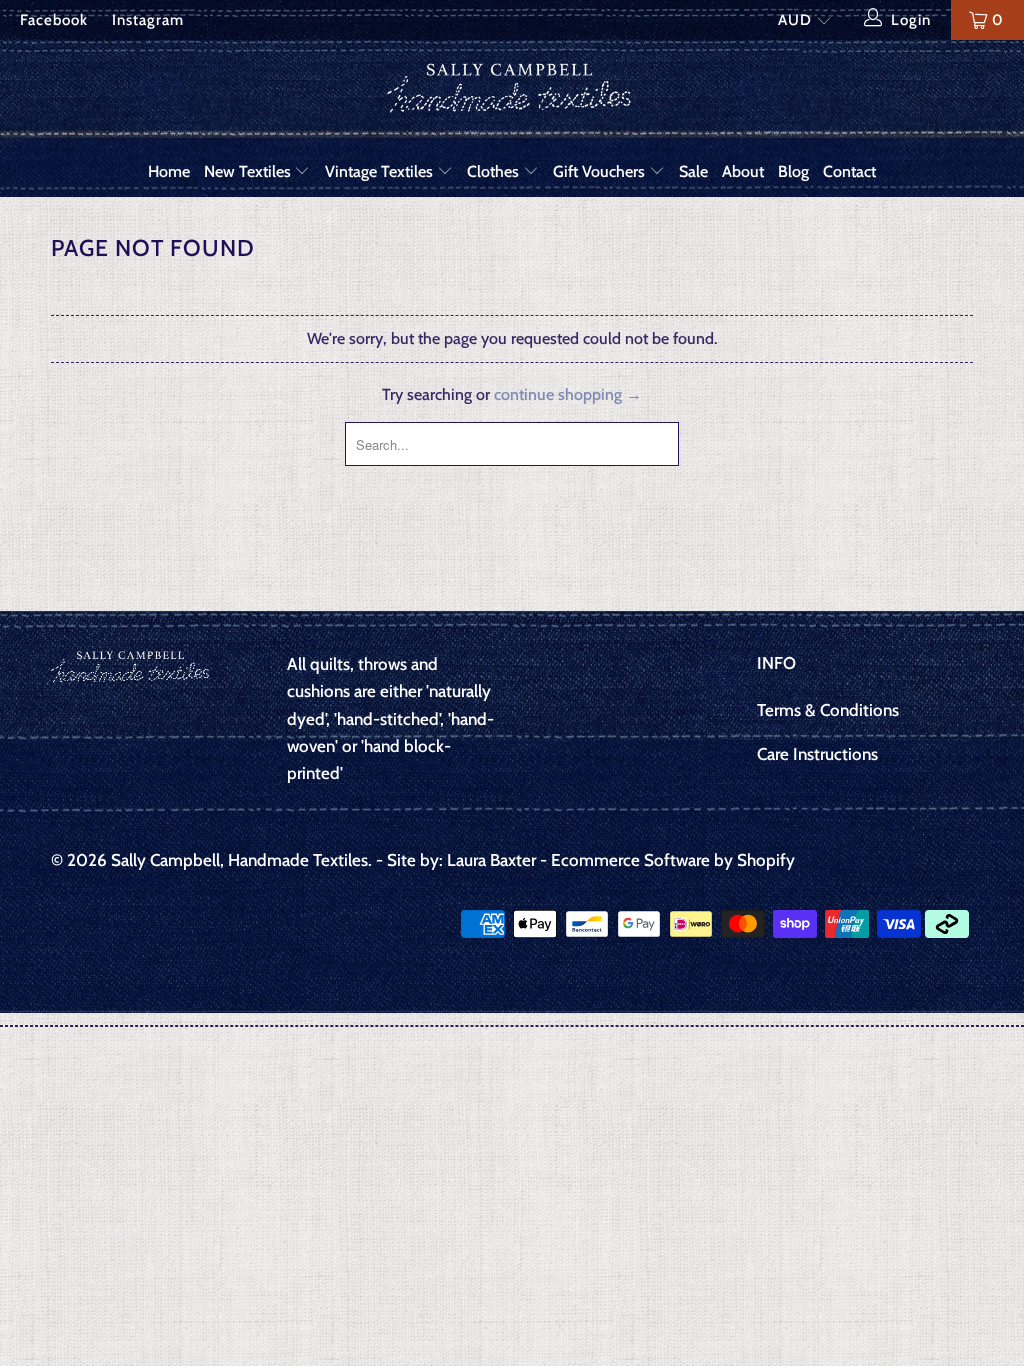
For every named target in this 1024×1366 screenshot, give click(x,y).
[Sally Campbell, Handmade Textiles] (512, 93)
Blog (793, 171)
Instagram (148, 20)
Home (169, 171)
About (743, 171)
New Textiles (249, 171)
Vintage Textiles (381, 171)
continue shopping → (568, 394)
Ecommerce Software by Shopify (673, 860)
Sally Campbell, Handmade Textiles (239, 860)
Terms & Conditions (828, 710)
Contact (849, 171)
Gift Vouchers (601, 171)
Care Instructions (817, 754)
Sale (693, 171)
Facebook (54, 20)
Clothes (495, 171)
